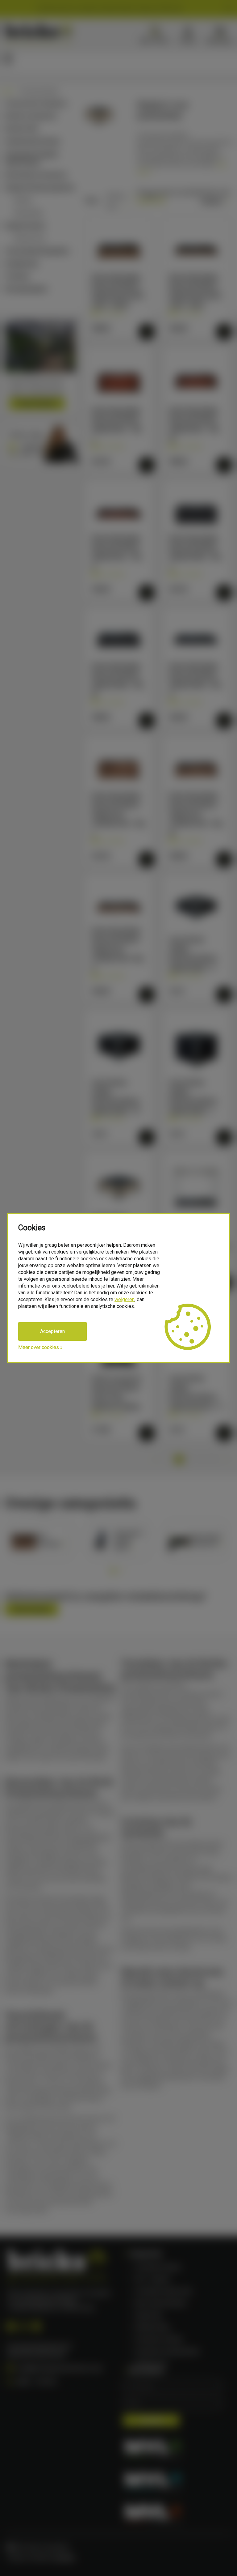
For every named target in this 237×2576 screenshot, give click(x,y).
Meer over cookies (39, 1347)
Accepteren (52, 1331)
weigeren (125, 1299)
